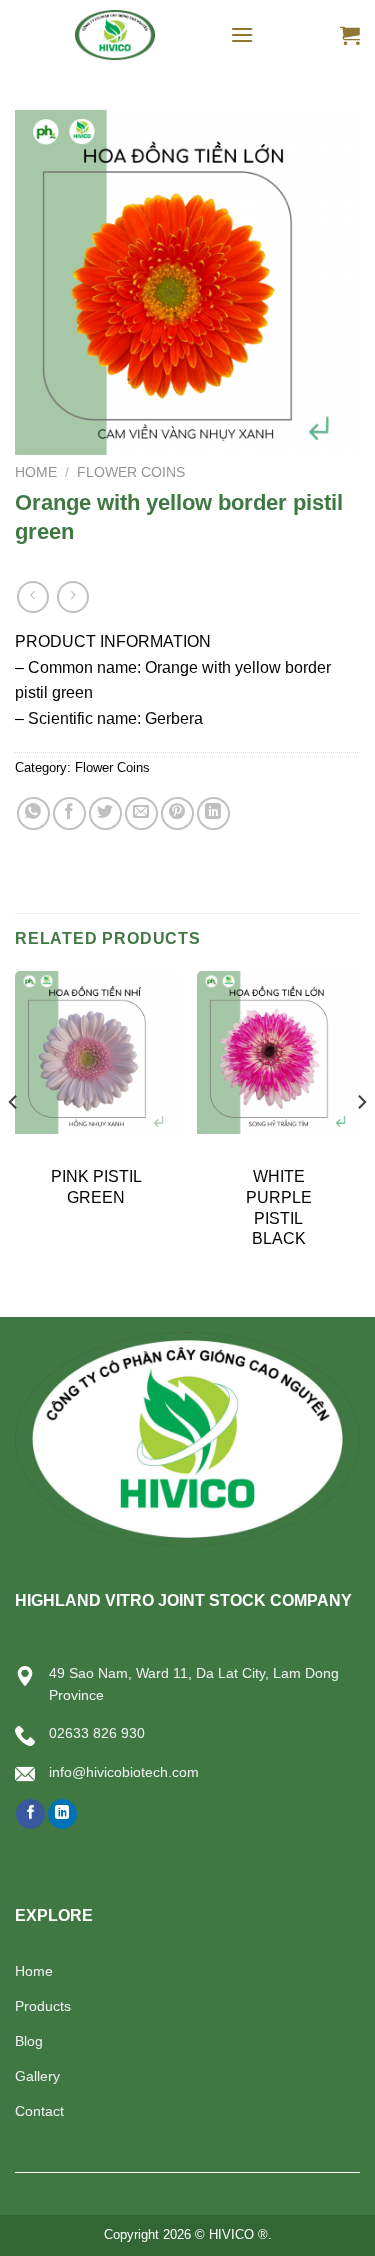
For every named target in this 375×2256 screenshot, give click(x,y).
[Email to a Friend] (141, 813)
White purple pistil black (279, 1207)
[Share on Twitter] (105, 813)
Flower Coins (131, 472)
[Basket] (350, 35)
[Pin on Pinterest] (177, 813)
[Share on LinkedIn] (213, 813)
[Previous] (14, 1142)
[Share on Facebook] (69, 813)
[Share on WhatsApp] (33, 813)
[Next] (361, 1142)
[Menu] (242, 34)
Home (36, 472)
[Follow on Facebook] (30, 1814)
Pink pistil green (96, 1187)
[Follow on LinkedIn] (62, 1814)
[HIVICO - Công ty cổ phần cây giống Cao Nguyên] (115, 35)
